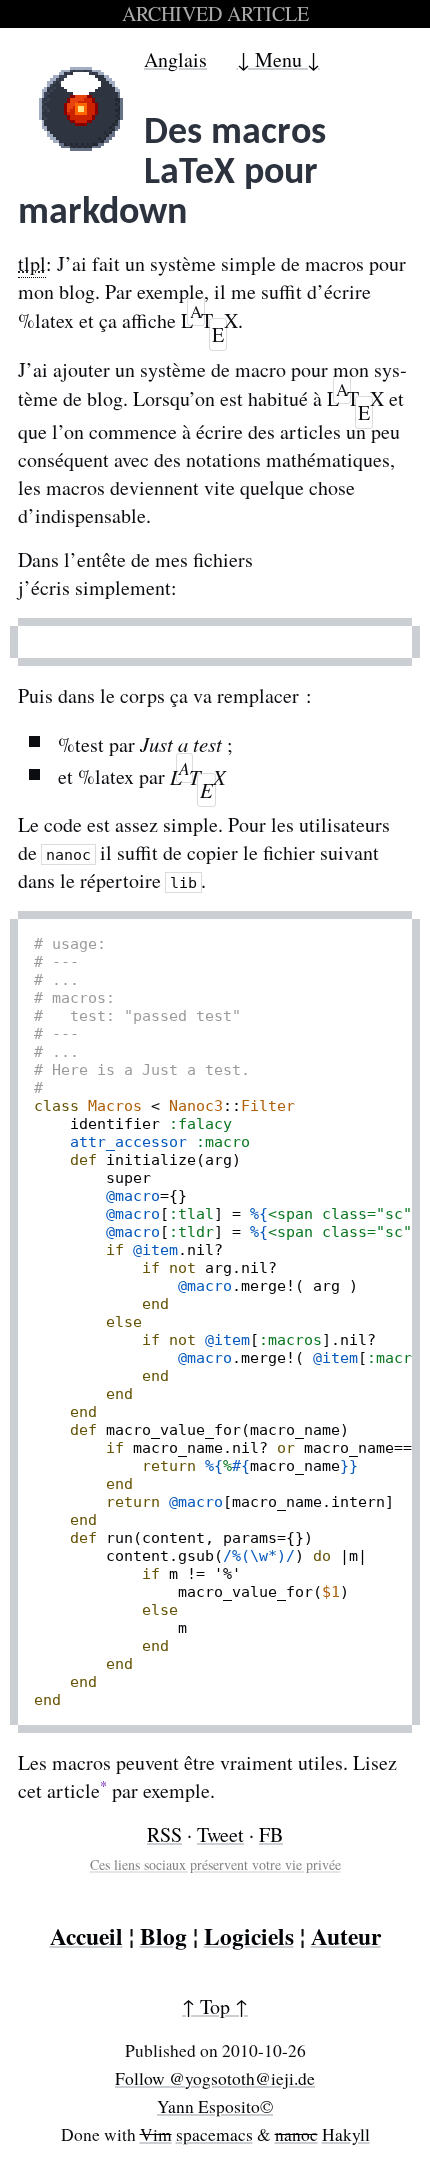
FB (271, 1834)
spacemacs (214, 2134)
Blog (163, 1936)
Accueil (86, 1936)
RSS (164, 1834)
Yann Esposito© (215, 2106)
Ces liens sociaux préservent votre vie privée (215, 1864)
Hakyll (346, 2134)
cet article (59, 1790)
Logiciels (249, 1936)
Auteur (346, 1936)
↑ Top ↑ (215, 2006)
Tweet (220, 1834)
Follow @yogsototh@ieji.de (215, 2078)
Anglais (175, 59)
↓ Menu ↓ (278, 59)
